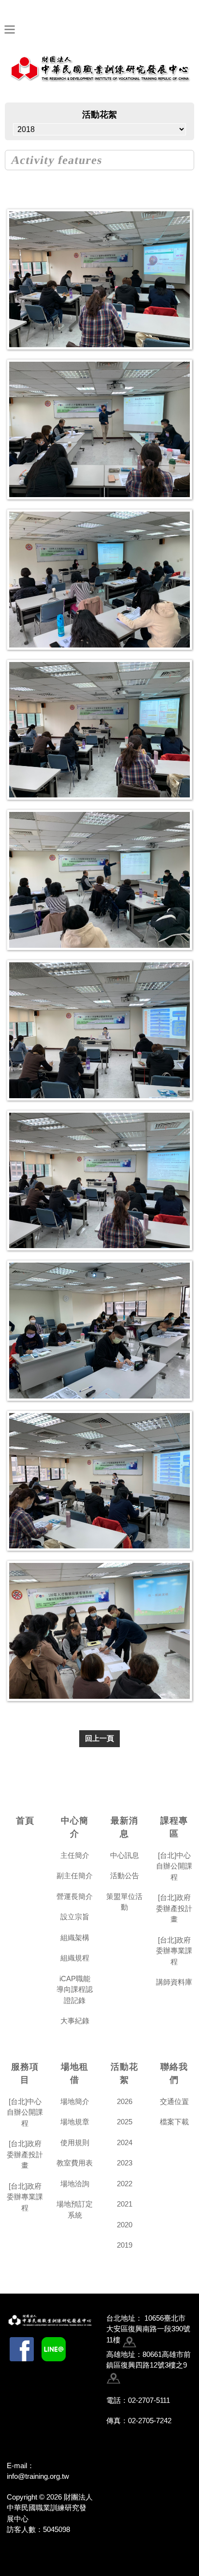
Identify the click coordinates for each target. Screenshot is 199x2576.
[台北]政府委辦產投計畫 (174, 1908)
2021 (125, 2204)
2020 (125, 2225)
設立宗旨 (75, 1917)
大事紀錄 (75, 2021)
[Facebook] (22, 2349)
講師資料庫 (174, 1982)
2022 (125, 2184)
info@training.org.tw (38, 2476)
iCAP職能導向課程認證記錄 (75, 1989)
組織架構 (75, 1937)
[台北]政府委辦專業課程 (174, 1951)
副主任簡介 (75, 1876)
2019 (125, 2245)
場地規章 (75, 2122)
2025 (125, 2122)
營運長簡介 (75, 1896)
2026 (125, 2101)
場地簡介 (75, 2101)
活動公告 (125, 1876)
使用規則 (75, 2142)
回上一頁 (99, 1738)
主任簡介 (75, 1855)
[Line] (54, 2349)
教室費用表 (75, 2163)
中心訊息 (125, 1855)
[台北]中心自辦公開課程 (174, 1866)
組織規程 (75, 1958)
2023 (125, 2163)
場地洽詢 (75, 2184)
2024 (125, 2142)
